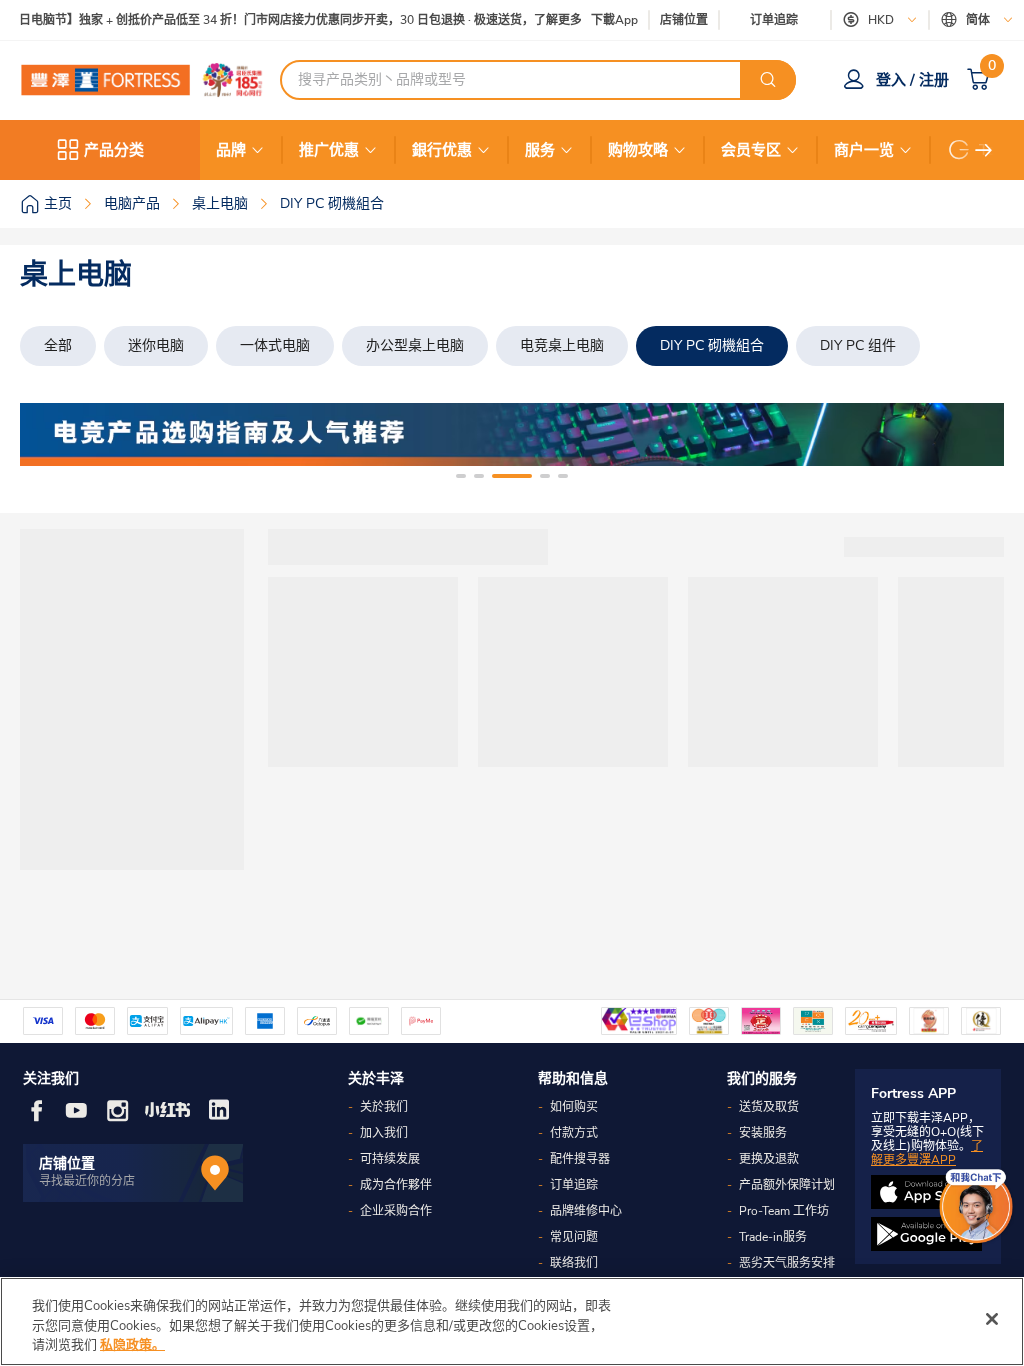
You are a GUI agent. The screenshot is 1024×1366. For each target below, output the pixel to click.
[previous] (53, 435)
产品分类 (114, 150)
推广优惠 (329, 150)
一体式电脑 (275, 345)
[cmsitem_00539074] (512, 434)
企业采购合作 (396, 1211)
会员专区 (751, 150)
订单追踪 (774, 20)
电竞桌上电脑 (562, 345)
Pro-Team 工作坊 (784, 1211)
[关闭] (992, 1319)
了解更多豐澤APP (927, 1153)
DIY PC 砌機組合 (712, 345)
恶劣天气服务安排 (787, 1263)
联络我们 (574, 1263)
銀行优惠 (442, 150)
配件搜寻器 (580, 1159)
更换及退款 (769, 1159)
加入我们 (384, 1133)
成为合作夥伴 (396, 1185)
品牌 (231, 150)
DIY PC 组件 (858, 345)
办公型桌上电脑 (415, 345)
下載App (614, 20)
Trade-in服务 (773, 1237)
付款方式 (574, 1133)
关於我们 (384, 1107)
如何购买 (574, 1107)
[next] (984, 150)
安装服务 (763, 1133)
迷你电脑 (156, 345)
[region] (512, 1321)
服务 (540, 150)
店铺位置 (684, 20)
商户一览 (864, 150)
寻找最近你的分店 (87, 1181)
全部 (58, 345)
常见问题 (574, 1237)
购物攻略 (638, 150)
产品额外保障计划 (787, 1185)
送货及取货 (769, 1107)
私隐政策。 (132, 1345)
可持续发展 (390, 1159)
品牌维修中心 (586, 1211)
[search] (768, 80)
